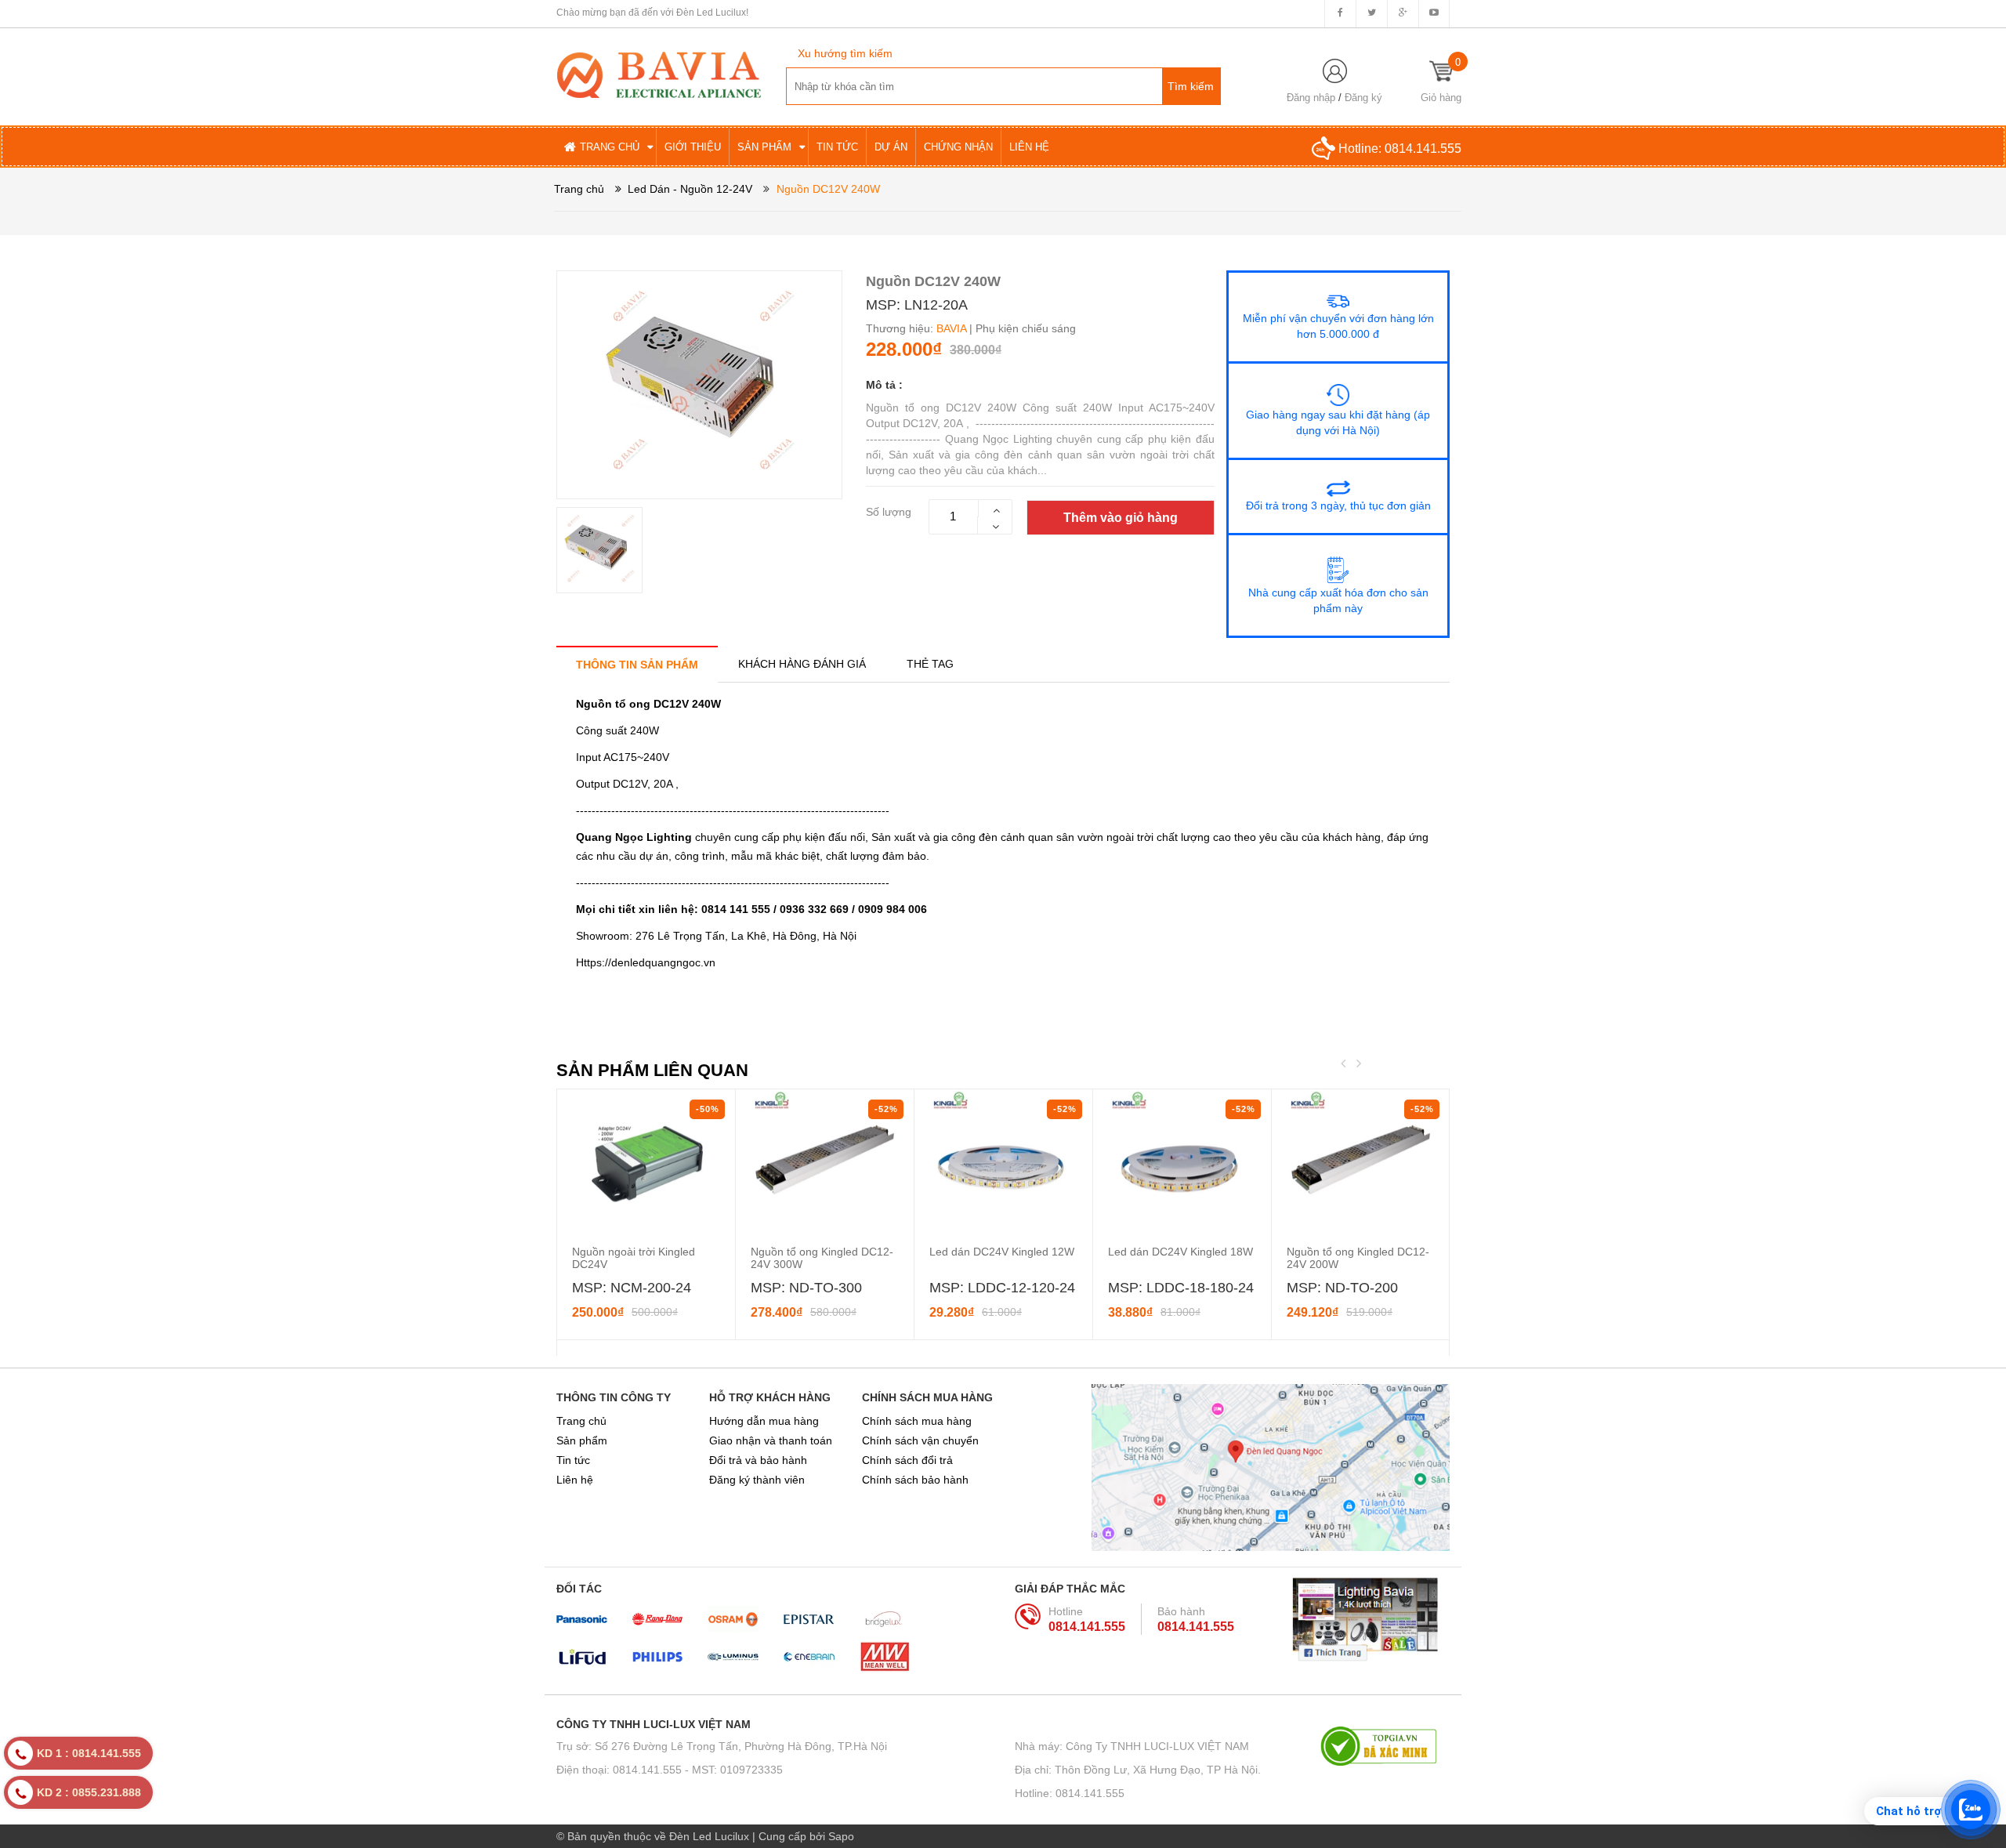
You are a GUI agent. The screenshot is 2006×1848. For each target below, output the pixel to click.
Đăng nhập (1311, 98)
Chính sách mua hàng (917, 1421)
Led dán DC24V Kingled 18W (1180, 1252)
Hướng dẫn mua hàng (764, 1421)
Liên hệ (575, 1480)
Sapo (841, 1836)
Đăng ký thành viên (757, 1480)
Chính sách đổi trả (907, 1460)
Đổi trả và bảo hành (758, 1460)
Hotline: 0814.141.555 (1070, 1793)
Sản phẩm (582, 1440)
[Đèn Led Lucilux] (659, 74)
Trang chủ (581, 1421)
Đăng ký (1363, 98)
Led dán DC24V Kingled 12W (1002, 1252)
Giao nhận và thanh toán (771, 1440)
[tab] (637, 664)
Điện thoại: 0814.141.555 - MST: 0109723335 (670, 1770)
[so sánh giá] (1385, 1746)
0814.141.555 (1423, 149)
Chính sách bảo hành (915, 1480)
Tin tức (573, 1460)
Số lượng (889, 512)
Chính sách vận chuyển (920, 1440)
